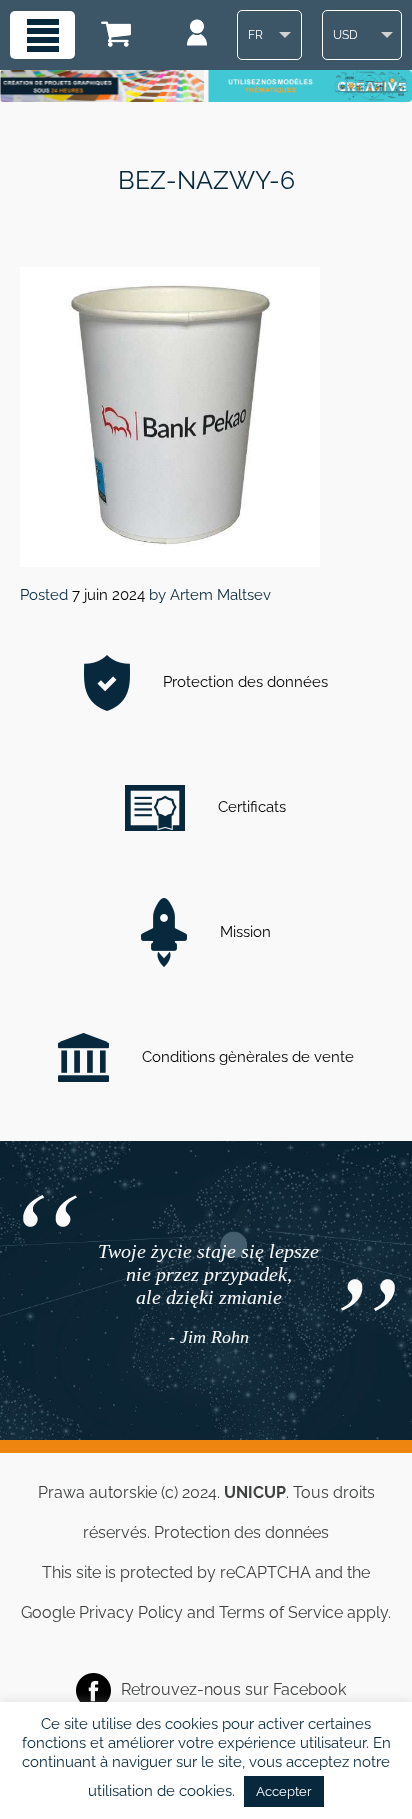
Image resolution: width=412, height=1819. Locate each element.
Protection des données (243, 682)
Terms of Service (281, 1612)
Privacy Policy (131, 1612)
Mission (243, 932)
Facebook (309, 1688)
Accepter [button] (284, 1791)
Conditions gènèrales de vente (246, 1057)
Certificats (250, 807)
